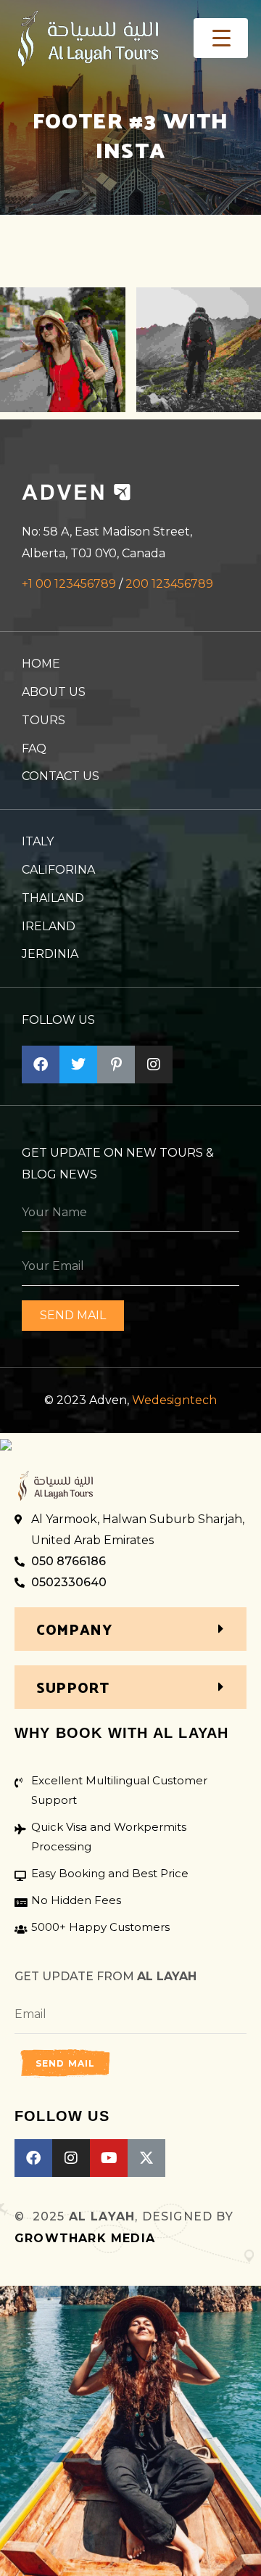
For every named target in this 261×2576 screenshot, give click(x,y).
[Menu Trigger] (221, 38)
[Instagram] (71, 2158)
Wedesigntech (174, 1400)
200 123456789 (169, 584)
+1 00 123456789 (69, 584)
